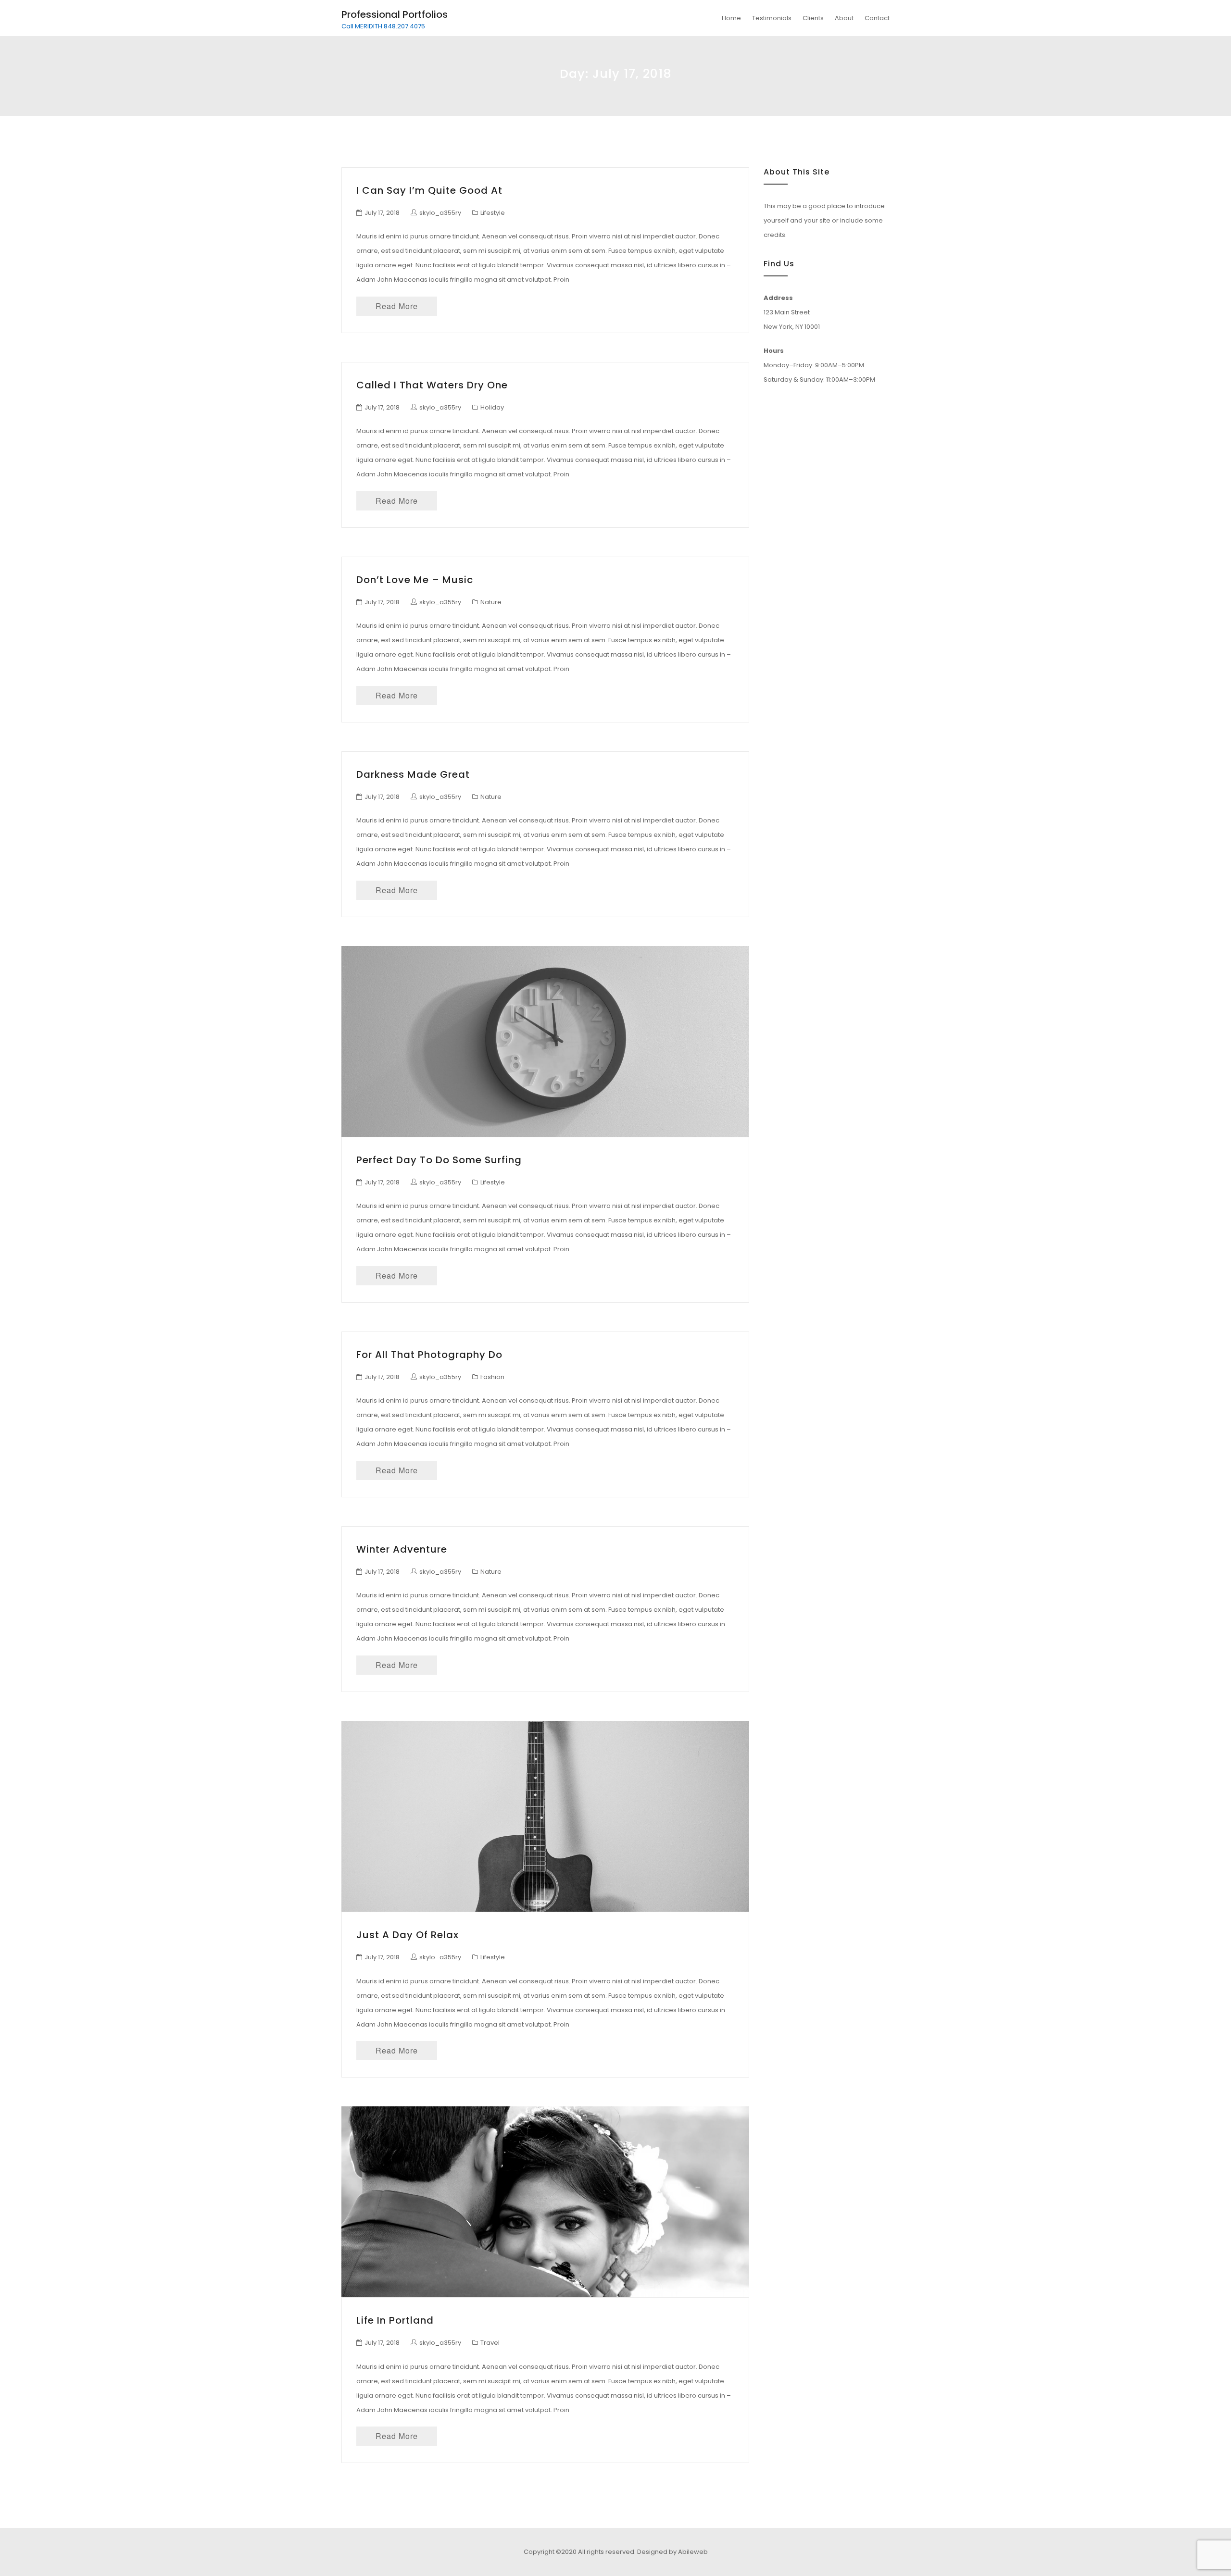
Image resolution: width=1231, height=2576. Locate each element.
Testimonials (772, 18)
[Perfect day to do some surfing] (545, 1041)
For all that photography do (429, 1355)
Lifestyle (493, 213)
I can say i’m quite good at (429, 190)
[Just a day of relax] (545, 1816)
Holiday (492, 407)
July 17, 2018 (382, 213)
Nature (491, 602)
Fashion (492, 1377)
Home (731, 18)
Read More (397, 306)
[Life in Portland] (545, 2202)
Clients (813, 18)
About (844, 18)
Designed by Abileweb (672, 2552)
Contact (877, 18)
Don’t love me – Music (415, 580)
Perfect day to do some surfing (439, 1160)
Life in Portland (395, 2320)
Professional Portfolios (395, 14)
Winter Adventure (402, 1549)
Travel (490, 2343)
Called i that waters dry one (432, 385)
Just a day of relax (408, 1935)
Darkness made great (413, 774)
